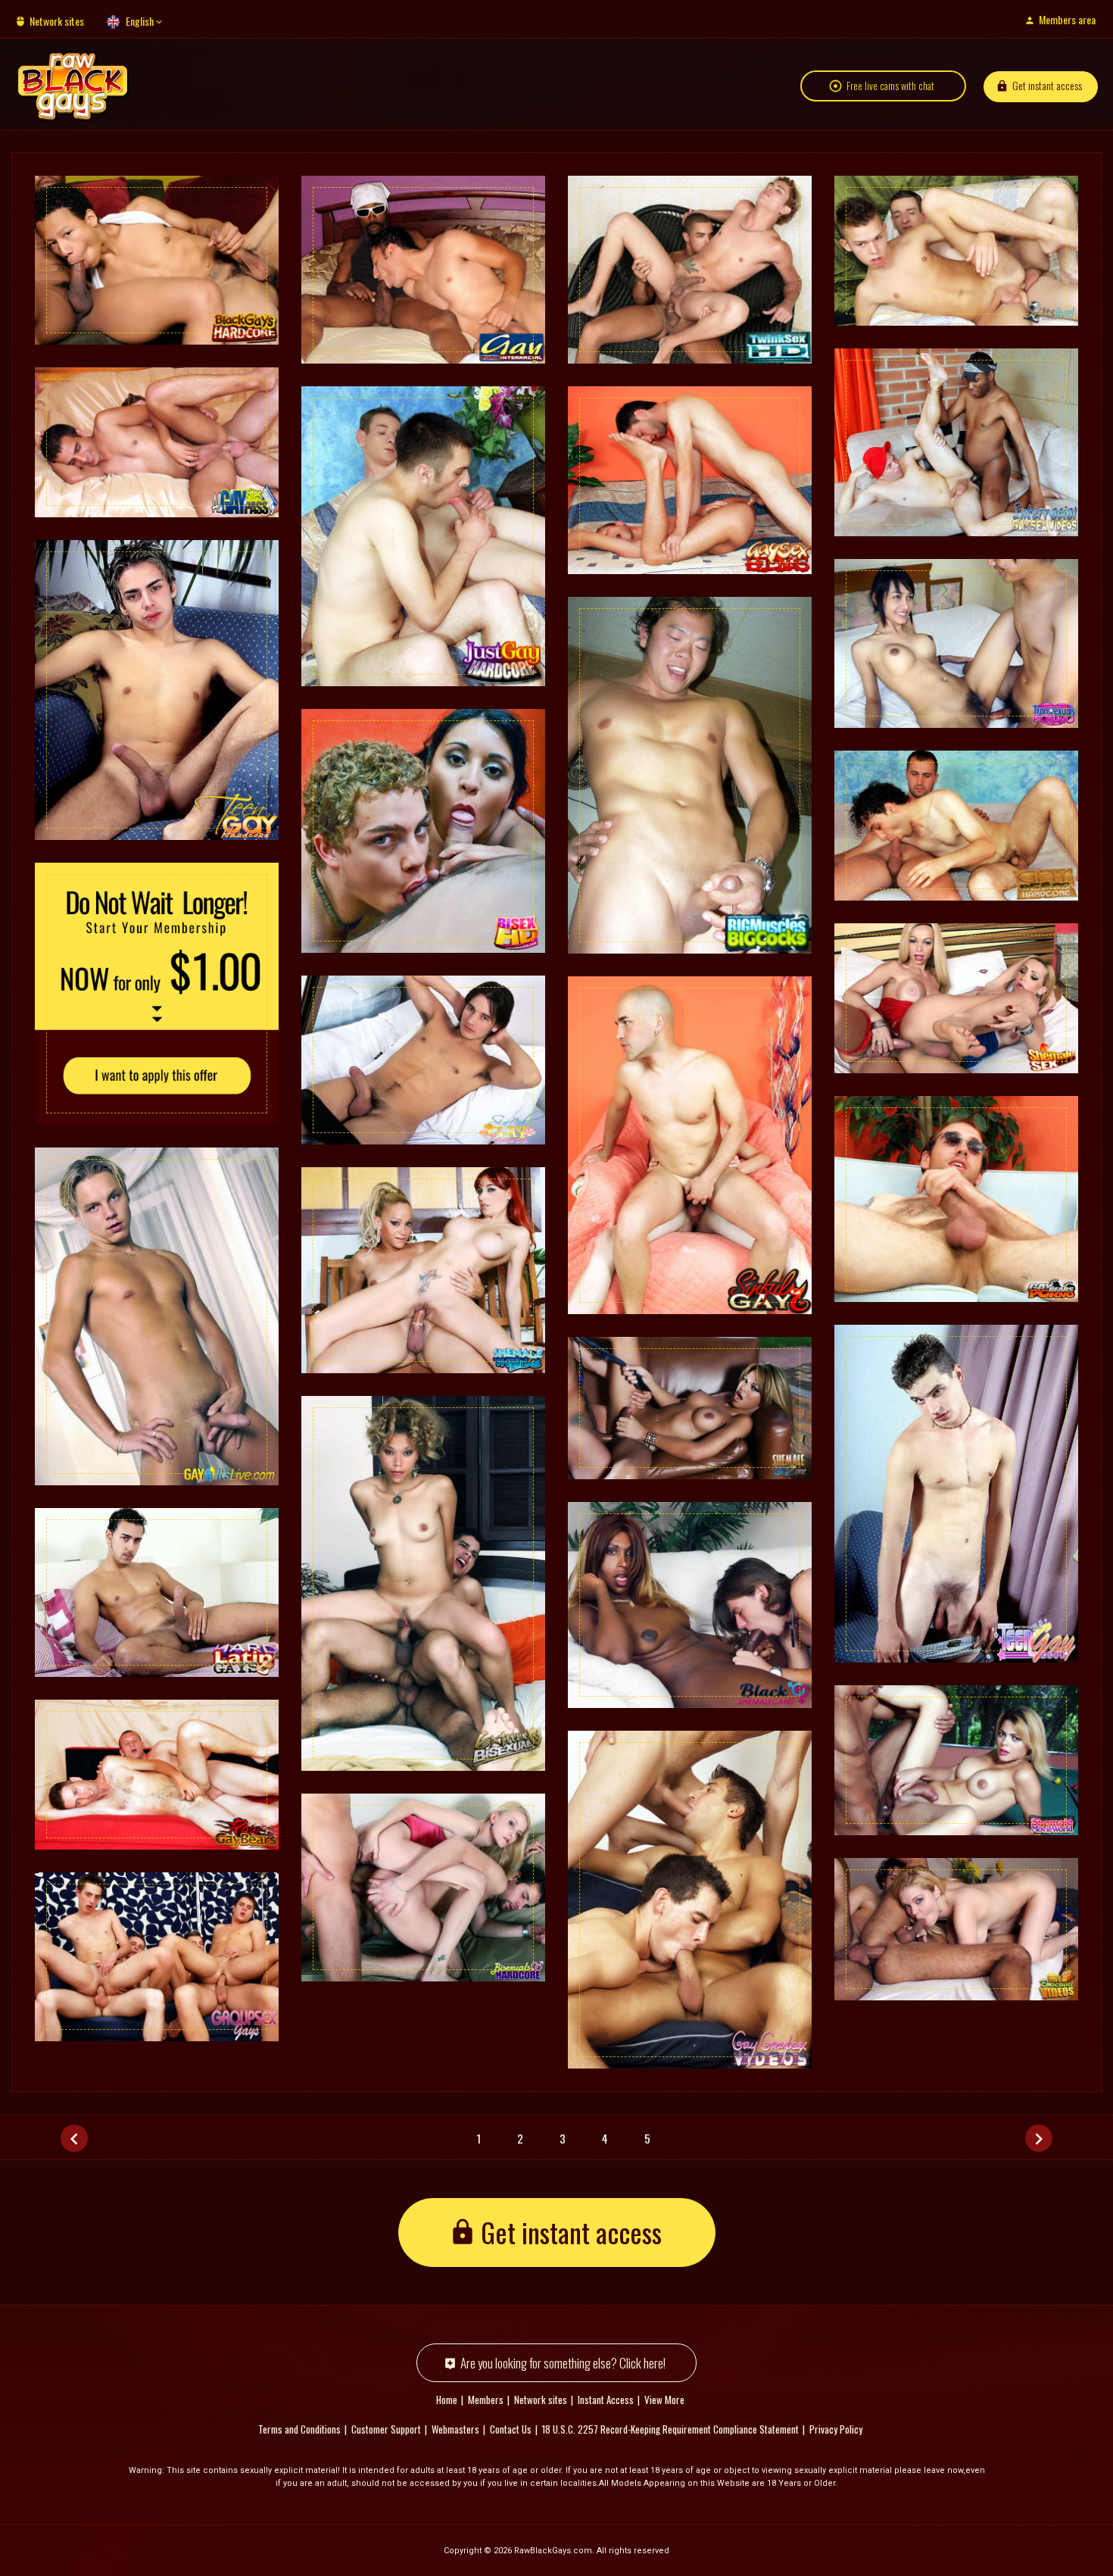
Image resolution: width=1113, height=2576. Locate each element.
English (140, 21)
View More (664, 2400)
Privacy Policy (836, 2429)
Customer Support (386, 2429)
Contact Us (511, 2429)
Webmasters (455, 2429)
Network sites (57, 21)
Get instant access (1047, 85)
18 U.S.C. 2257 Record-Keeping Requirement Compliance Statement (670, 2429)
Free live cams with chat (890, 86)
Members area (1067, 19)
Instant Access (606, 2400)
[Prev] (74, 2138)
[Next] (1039, 2138)
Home (447, 2400)
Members (486, 2400)
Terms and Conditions (299, 2429)
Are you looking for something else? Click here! (563, 2363)
